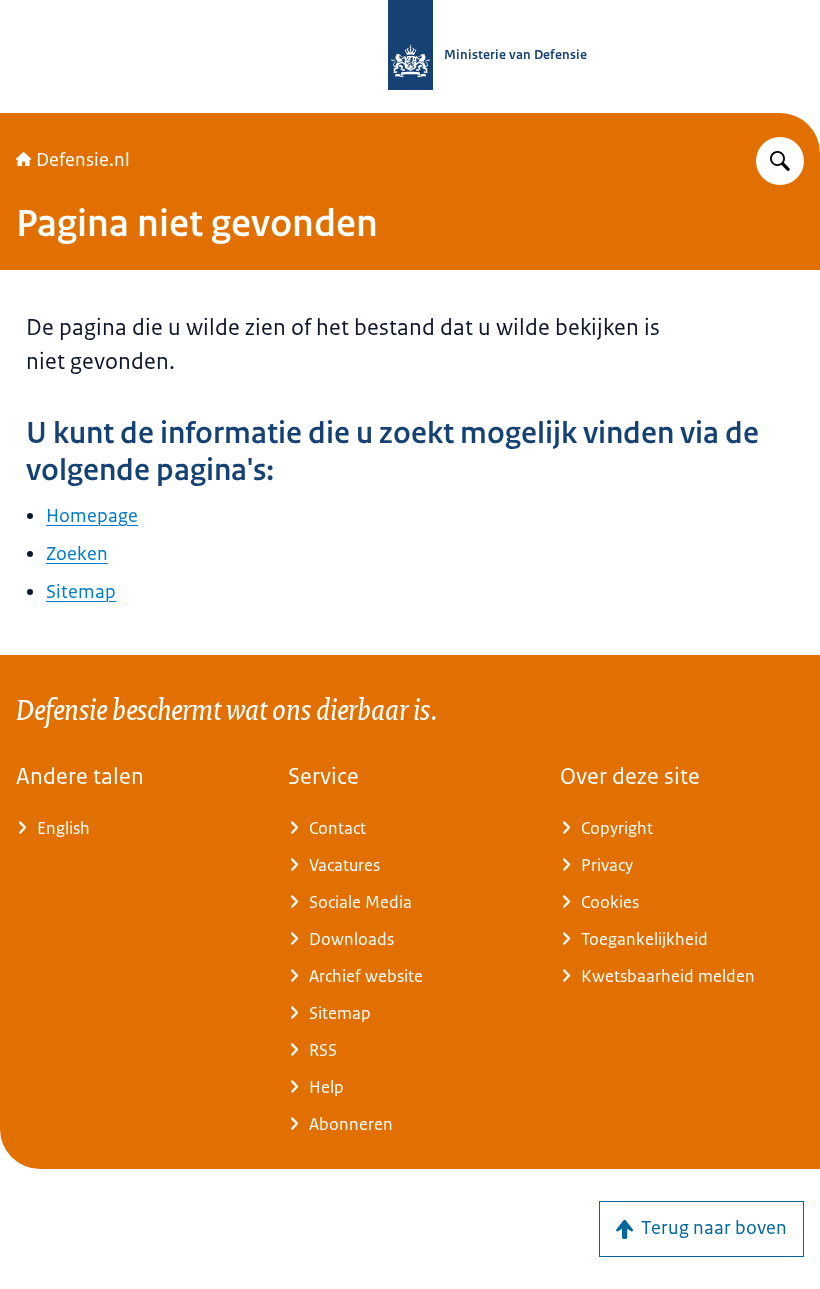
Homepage (92, 516)
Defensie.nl (83, 160)
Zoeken (77, 554)
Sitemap (81, 592)
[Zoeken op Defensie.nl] (780, 161)
